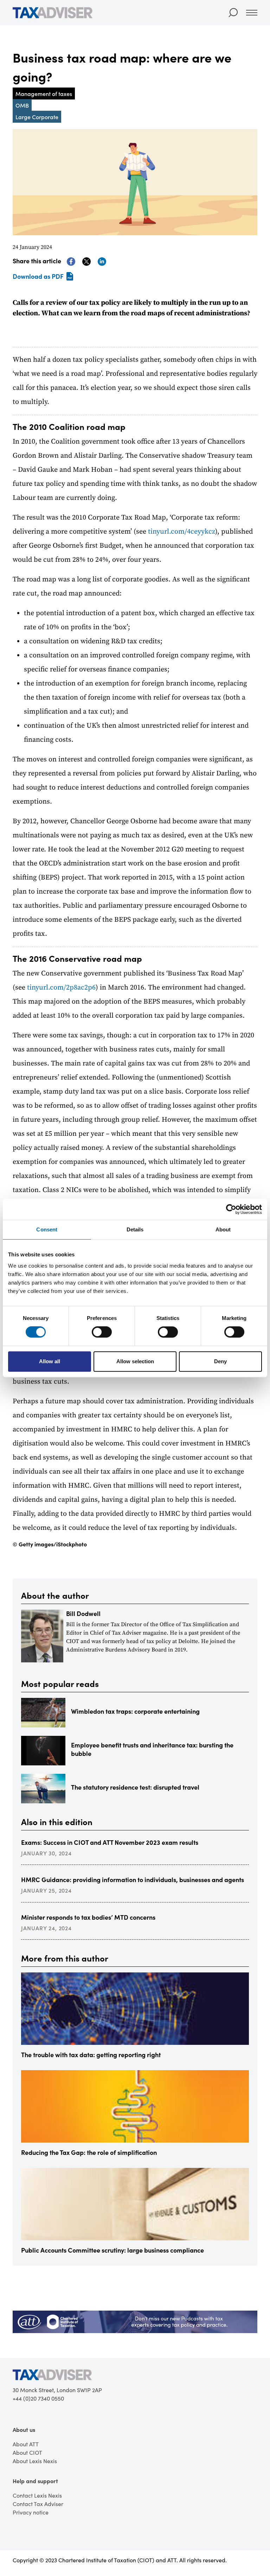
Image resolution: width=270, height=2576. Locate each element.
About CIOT (27, 2452)
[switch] (102, 1332)
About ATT (26, 2444)
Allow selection (135, 1361)
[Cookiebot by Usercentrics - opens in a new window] (231, 1209)
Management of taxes (44, 94)
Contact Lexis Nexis (37, 2495)
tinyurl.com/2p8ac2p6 (61, 988)
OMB (22, 105)
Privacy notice (31, 2512)
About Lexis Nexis (35, 2461)
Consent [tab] (47, 1229)
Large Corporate (37, 117)
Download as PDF (38, 276)
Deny (220, 1361)
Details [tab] (135, 1229)
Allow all (50, 1361)
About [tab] (223, 1229)
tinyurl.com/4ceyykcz (181, 532)
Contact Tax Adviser (38, 2504)
